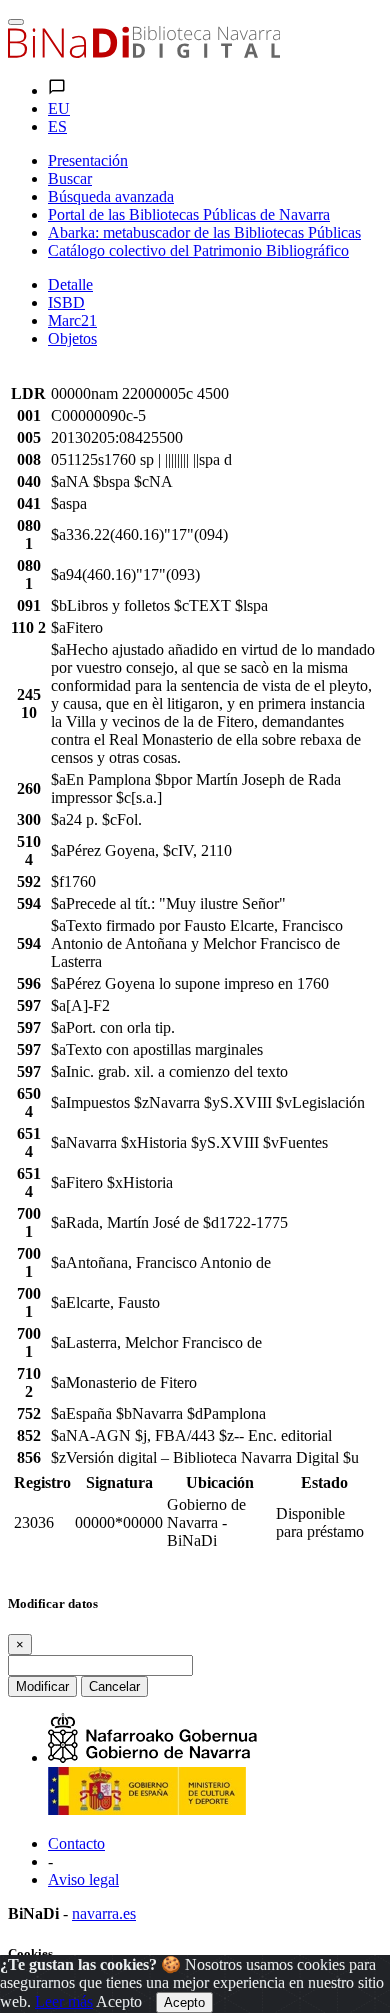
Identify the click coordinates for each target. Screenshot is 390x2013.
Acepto (119, 2001)
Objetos (72, 338)
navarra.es (104, 1913)
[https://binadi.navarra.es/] (144, 52)
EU (59, 108)
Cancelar (114, 1686)
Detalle (70, 284)
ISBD (66, 302)
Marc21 (72, 320)
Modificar (42, 1686)
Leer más (64, 2001)
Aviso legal (83, 1879)
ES (57, 126)
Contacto (76, 1843)
